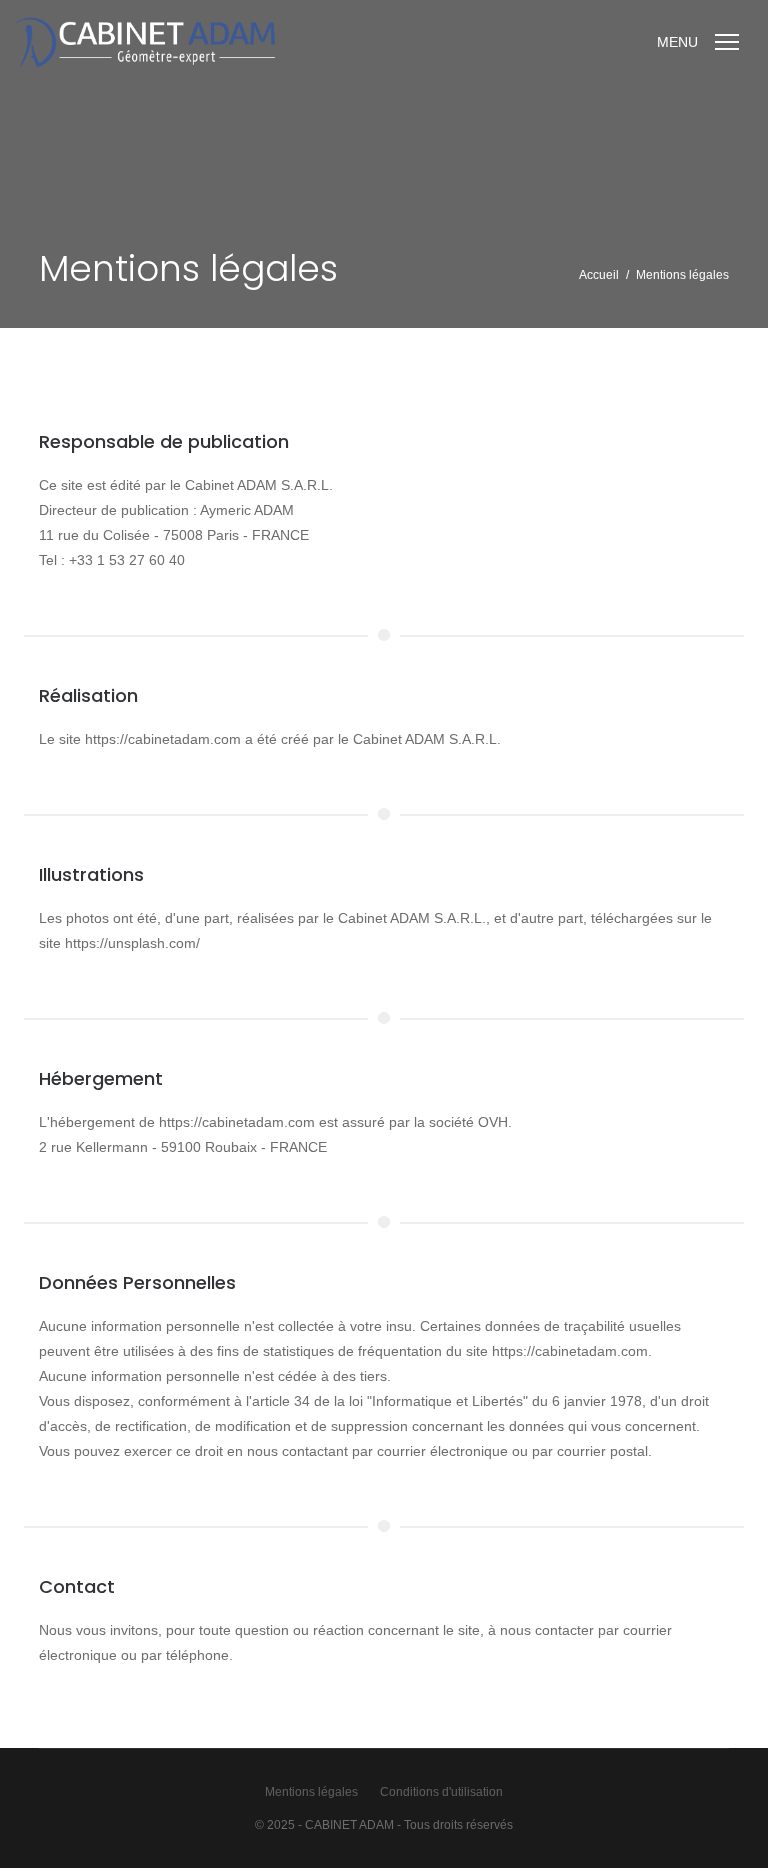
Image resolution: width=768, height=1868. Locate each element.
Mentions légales (311, 1792)
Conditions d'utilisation (441, 1792)
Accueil (599, 275)
